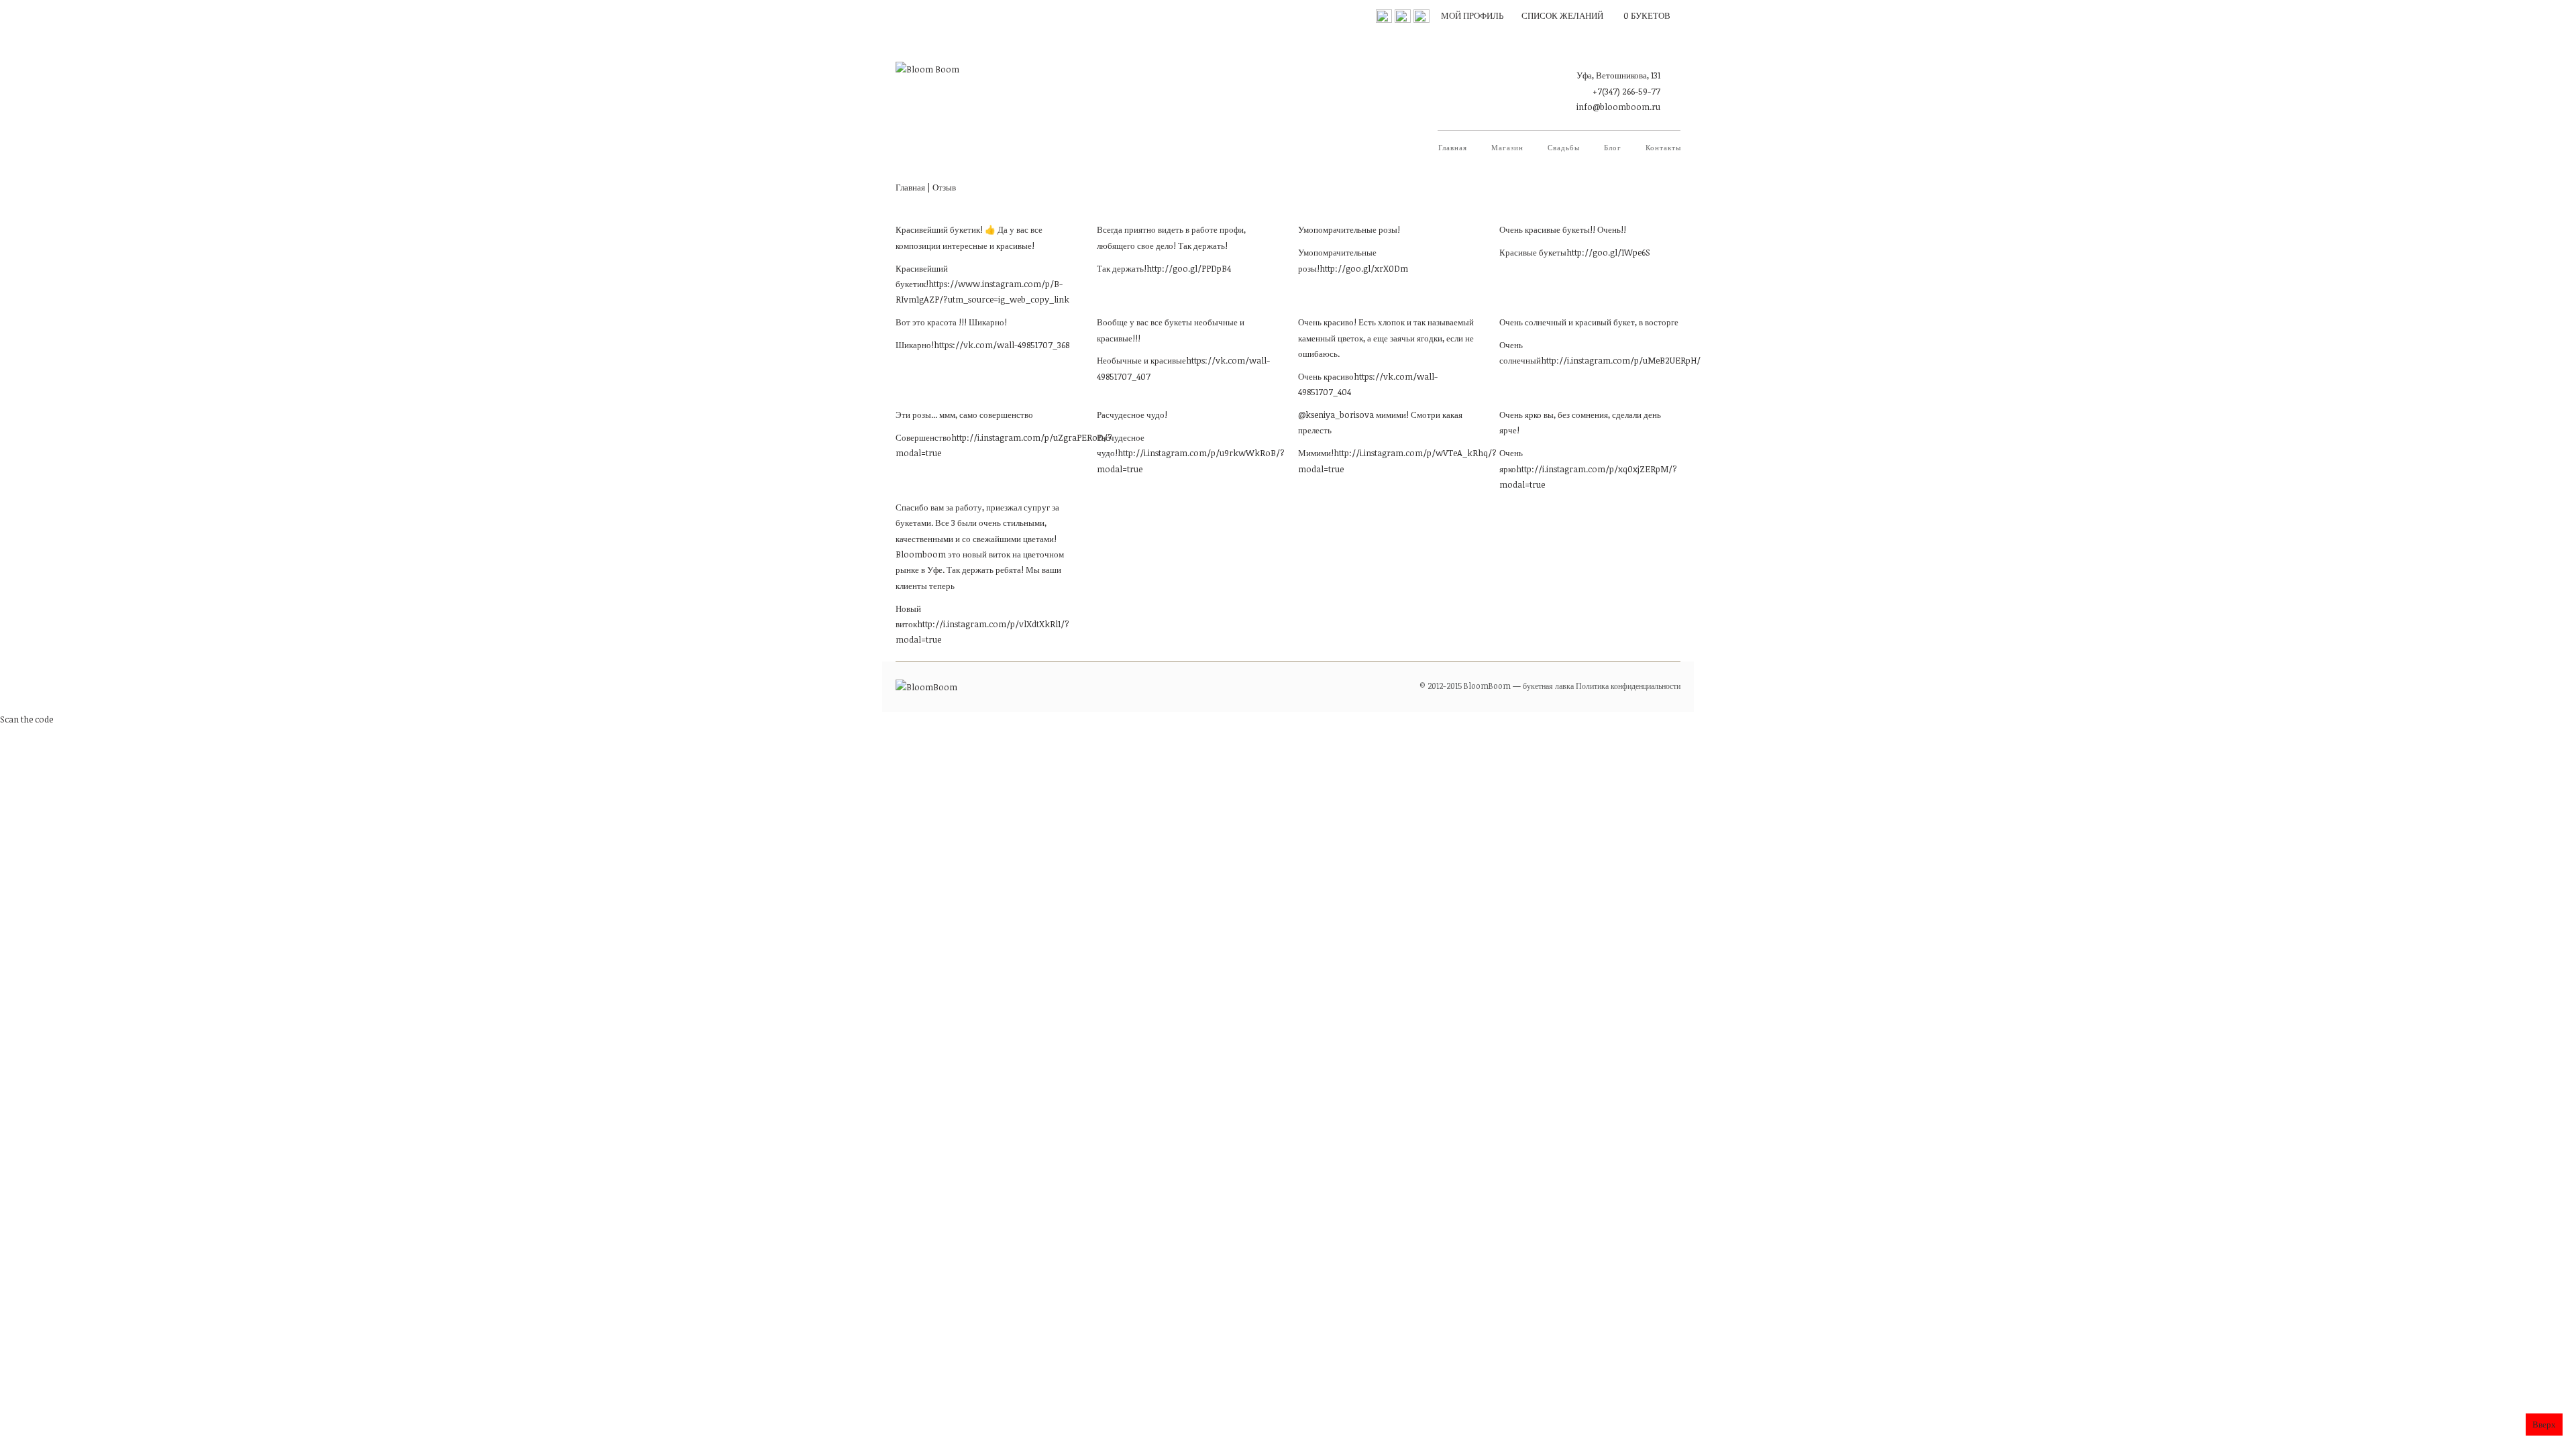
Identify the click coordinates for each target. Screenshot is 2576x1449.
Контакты (1663, 147)
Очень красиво (1326, 376)
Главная (1453, 147)
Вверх (2544, 1424)
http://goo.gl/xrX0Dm (1364, 268)
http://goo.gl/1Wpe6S (1608, 252)
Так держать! (1122, 268)
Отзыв (944, 187)
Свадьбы (1564, 147)
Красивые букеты (1533, 252)
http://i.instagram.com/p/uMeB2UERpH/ (1621, 360)
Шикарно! (915, 345)
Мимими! (1316, 453)
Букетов (1647, 15)
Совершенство (923, 437)
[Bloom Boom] (927, 57)
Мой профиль (1472, 15)
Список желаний (1562, 15)
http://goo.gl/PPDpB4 (1189, 268)
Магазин (1507, 147)
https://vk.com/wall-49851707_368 (1002, 345)
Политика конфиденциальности (1628, 686)
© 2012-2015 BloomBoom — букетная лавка (1497, 686)
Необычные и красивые (1141, 360)
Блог (1613, 147)
